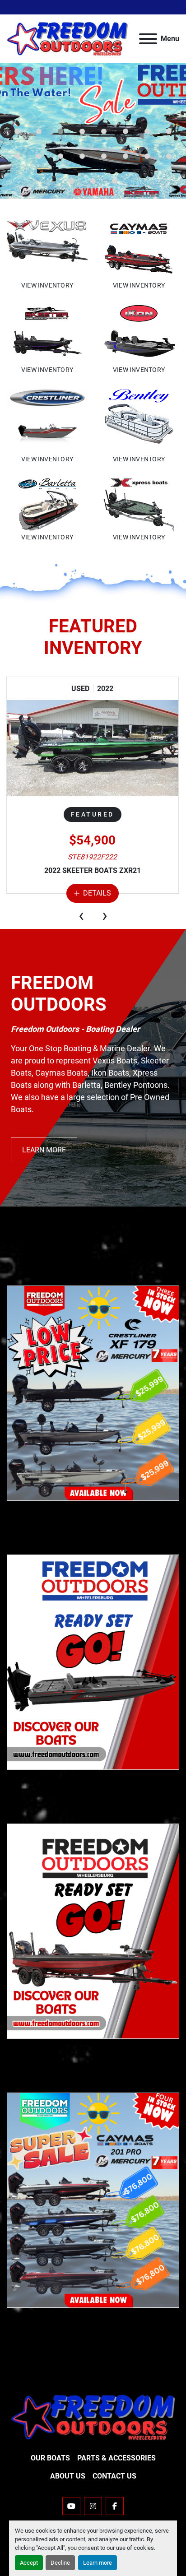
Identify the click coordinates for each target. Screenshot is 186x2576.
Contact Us (114, 2476)
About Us (68, 2476)
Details (97, 893)
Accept (29, 2563)
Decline (60, 2563)
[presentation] (81, 915)
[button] (17, 131)
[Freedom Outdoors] (93, 2417)
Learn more (98, 2563)
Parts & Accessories (116, 2458)
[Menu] (148, 39)
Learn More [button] (44, 1150)
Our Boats (50, 2458)
